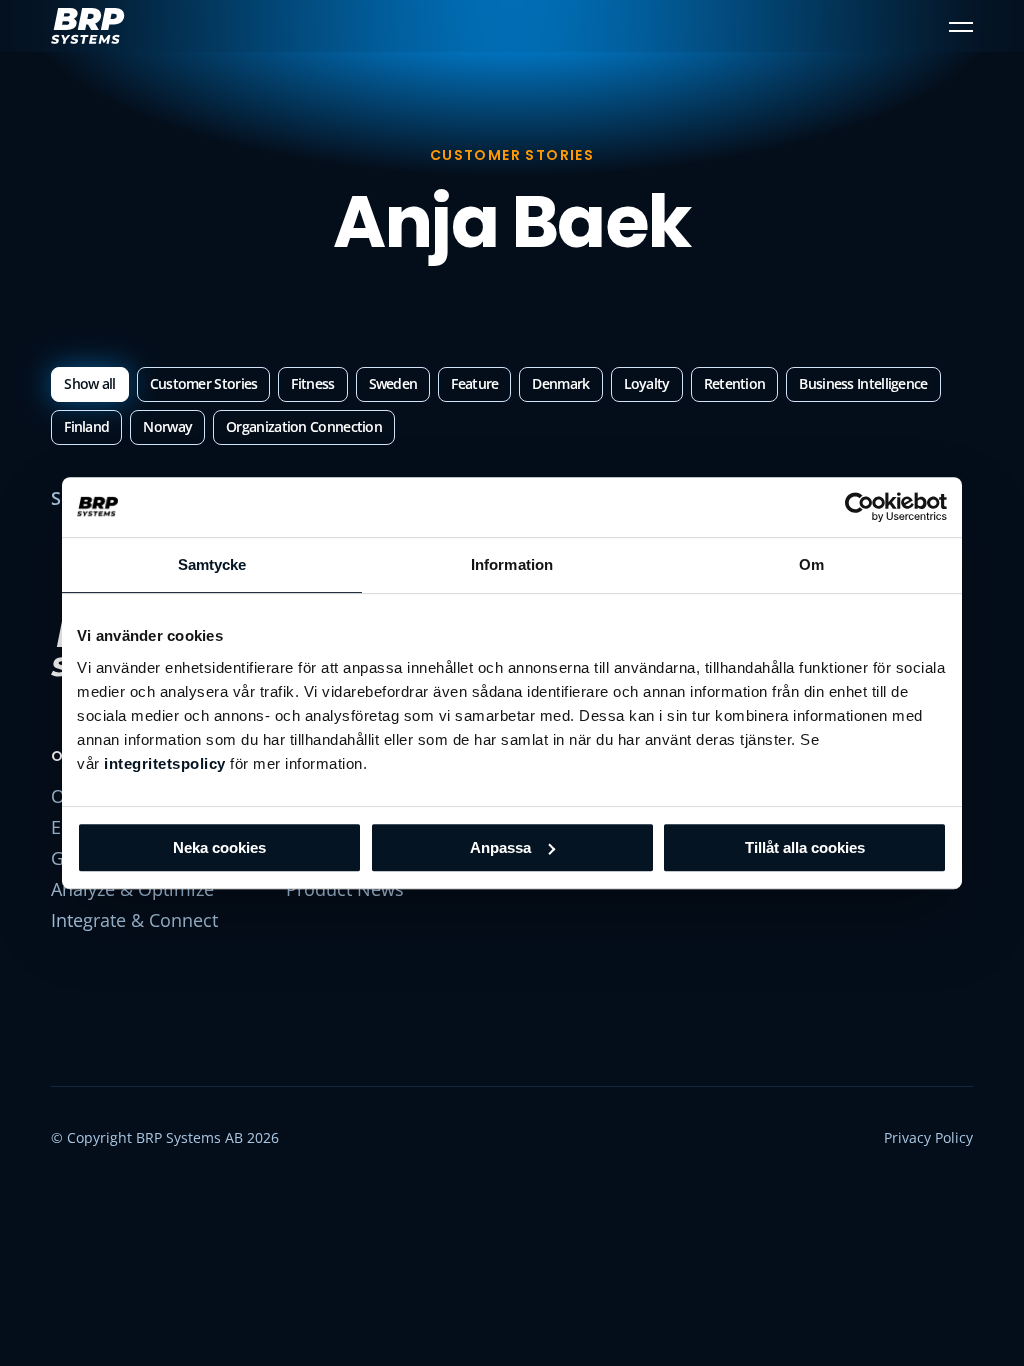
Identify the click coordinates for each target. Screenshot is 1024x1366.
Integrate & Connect (134, 920)
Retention (735, 383)
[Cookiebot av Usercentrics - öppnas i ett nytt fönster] (859, 507)
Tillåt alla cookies (805, 847)
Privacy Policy (928, 1137)
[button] (961, 26)
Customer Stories (204, 383)
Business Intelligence (863, 383)
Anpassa (500, 847)
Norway (167, 426)
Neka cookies (219, 847)
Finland (86, 426)
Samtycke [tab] (212, 564)
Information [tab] (512, 564)
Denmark (560, 383)
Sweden (393, 383)
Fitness (312, 383)
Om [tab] (811, 564)
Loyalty (647, 383)
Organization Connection (304, 426)
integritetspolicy (165, 763)
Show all (89, 383)
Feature (474, 383)
